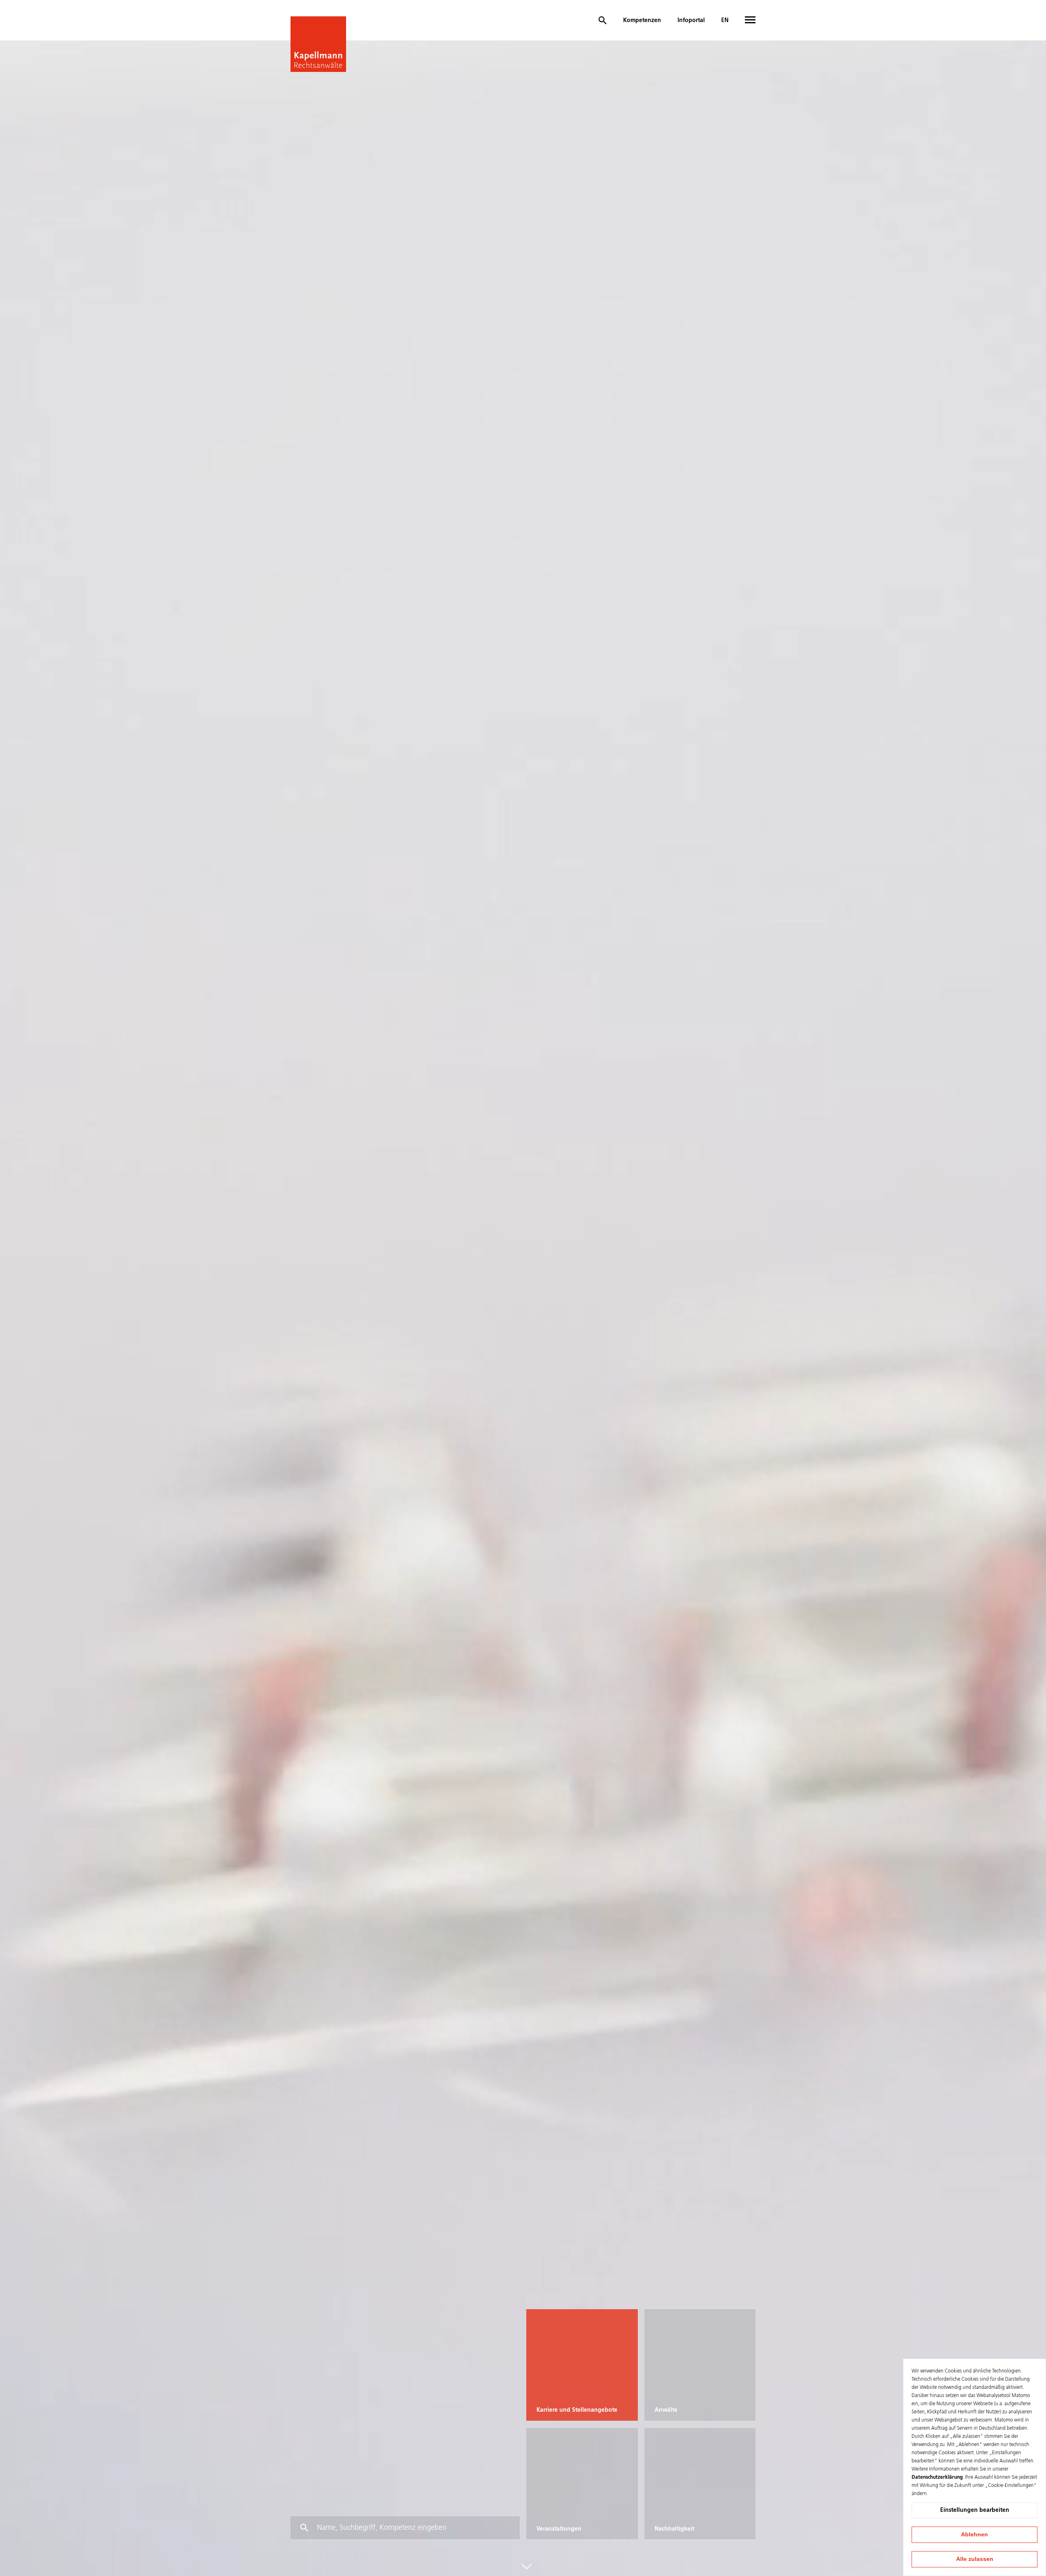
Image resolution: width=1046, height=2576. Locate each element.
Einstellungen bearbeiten (975, 2510)
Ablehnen (974, 2534)
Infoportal (691, 20)
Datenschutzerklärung (937, 2478)
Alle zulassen (975, 2559)
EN (725, 20)
